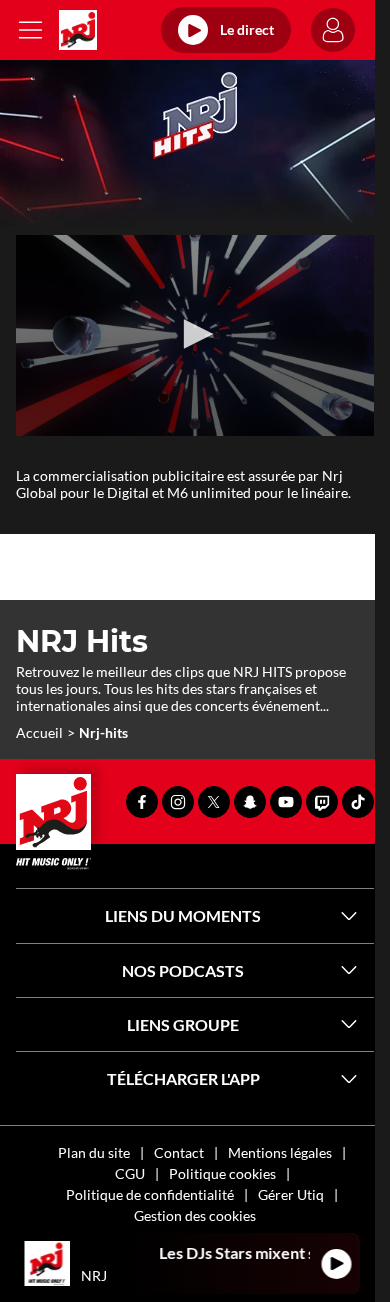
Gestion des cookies (195, 1215)
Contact (179, 1152)
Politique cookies (222, 1173)
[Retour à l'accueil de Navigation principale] (78, 30)
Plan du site (94, 1152)
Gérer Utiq (291, 1194)
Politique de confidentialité (150, 1194)
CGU (130, 1173)
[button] (195, 334)
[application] (195, 335)
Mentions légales (280, 1152)
